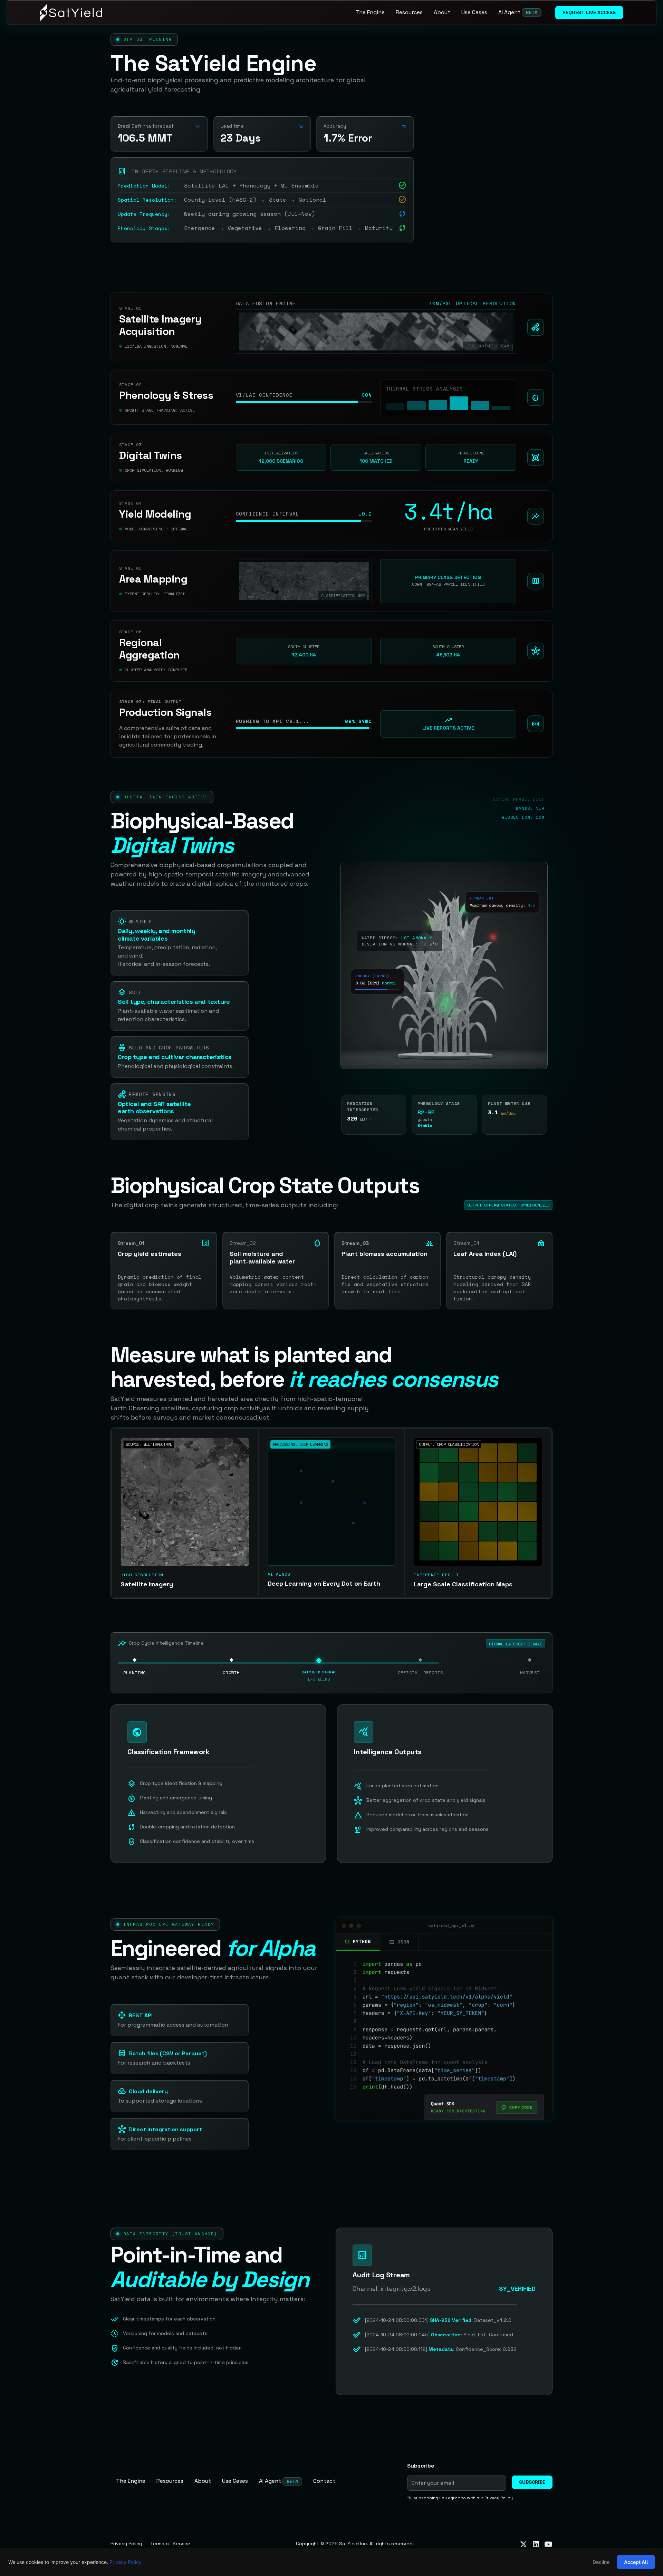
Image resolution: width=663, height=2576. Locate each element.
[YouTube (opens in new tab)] (548, 2544)
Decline (601, 2562)
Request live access (589, 12)
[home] (71, 12)
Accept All (636, 2562)
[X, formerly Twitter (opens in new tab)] (523, 2544)
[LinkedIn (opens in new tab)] (536, 2544)
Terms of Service (170, 2544)
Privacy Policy (126, 2544)
